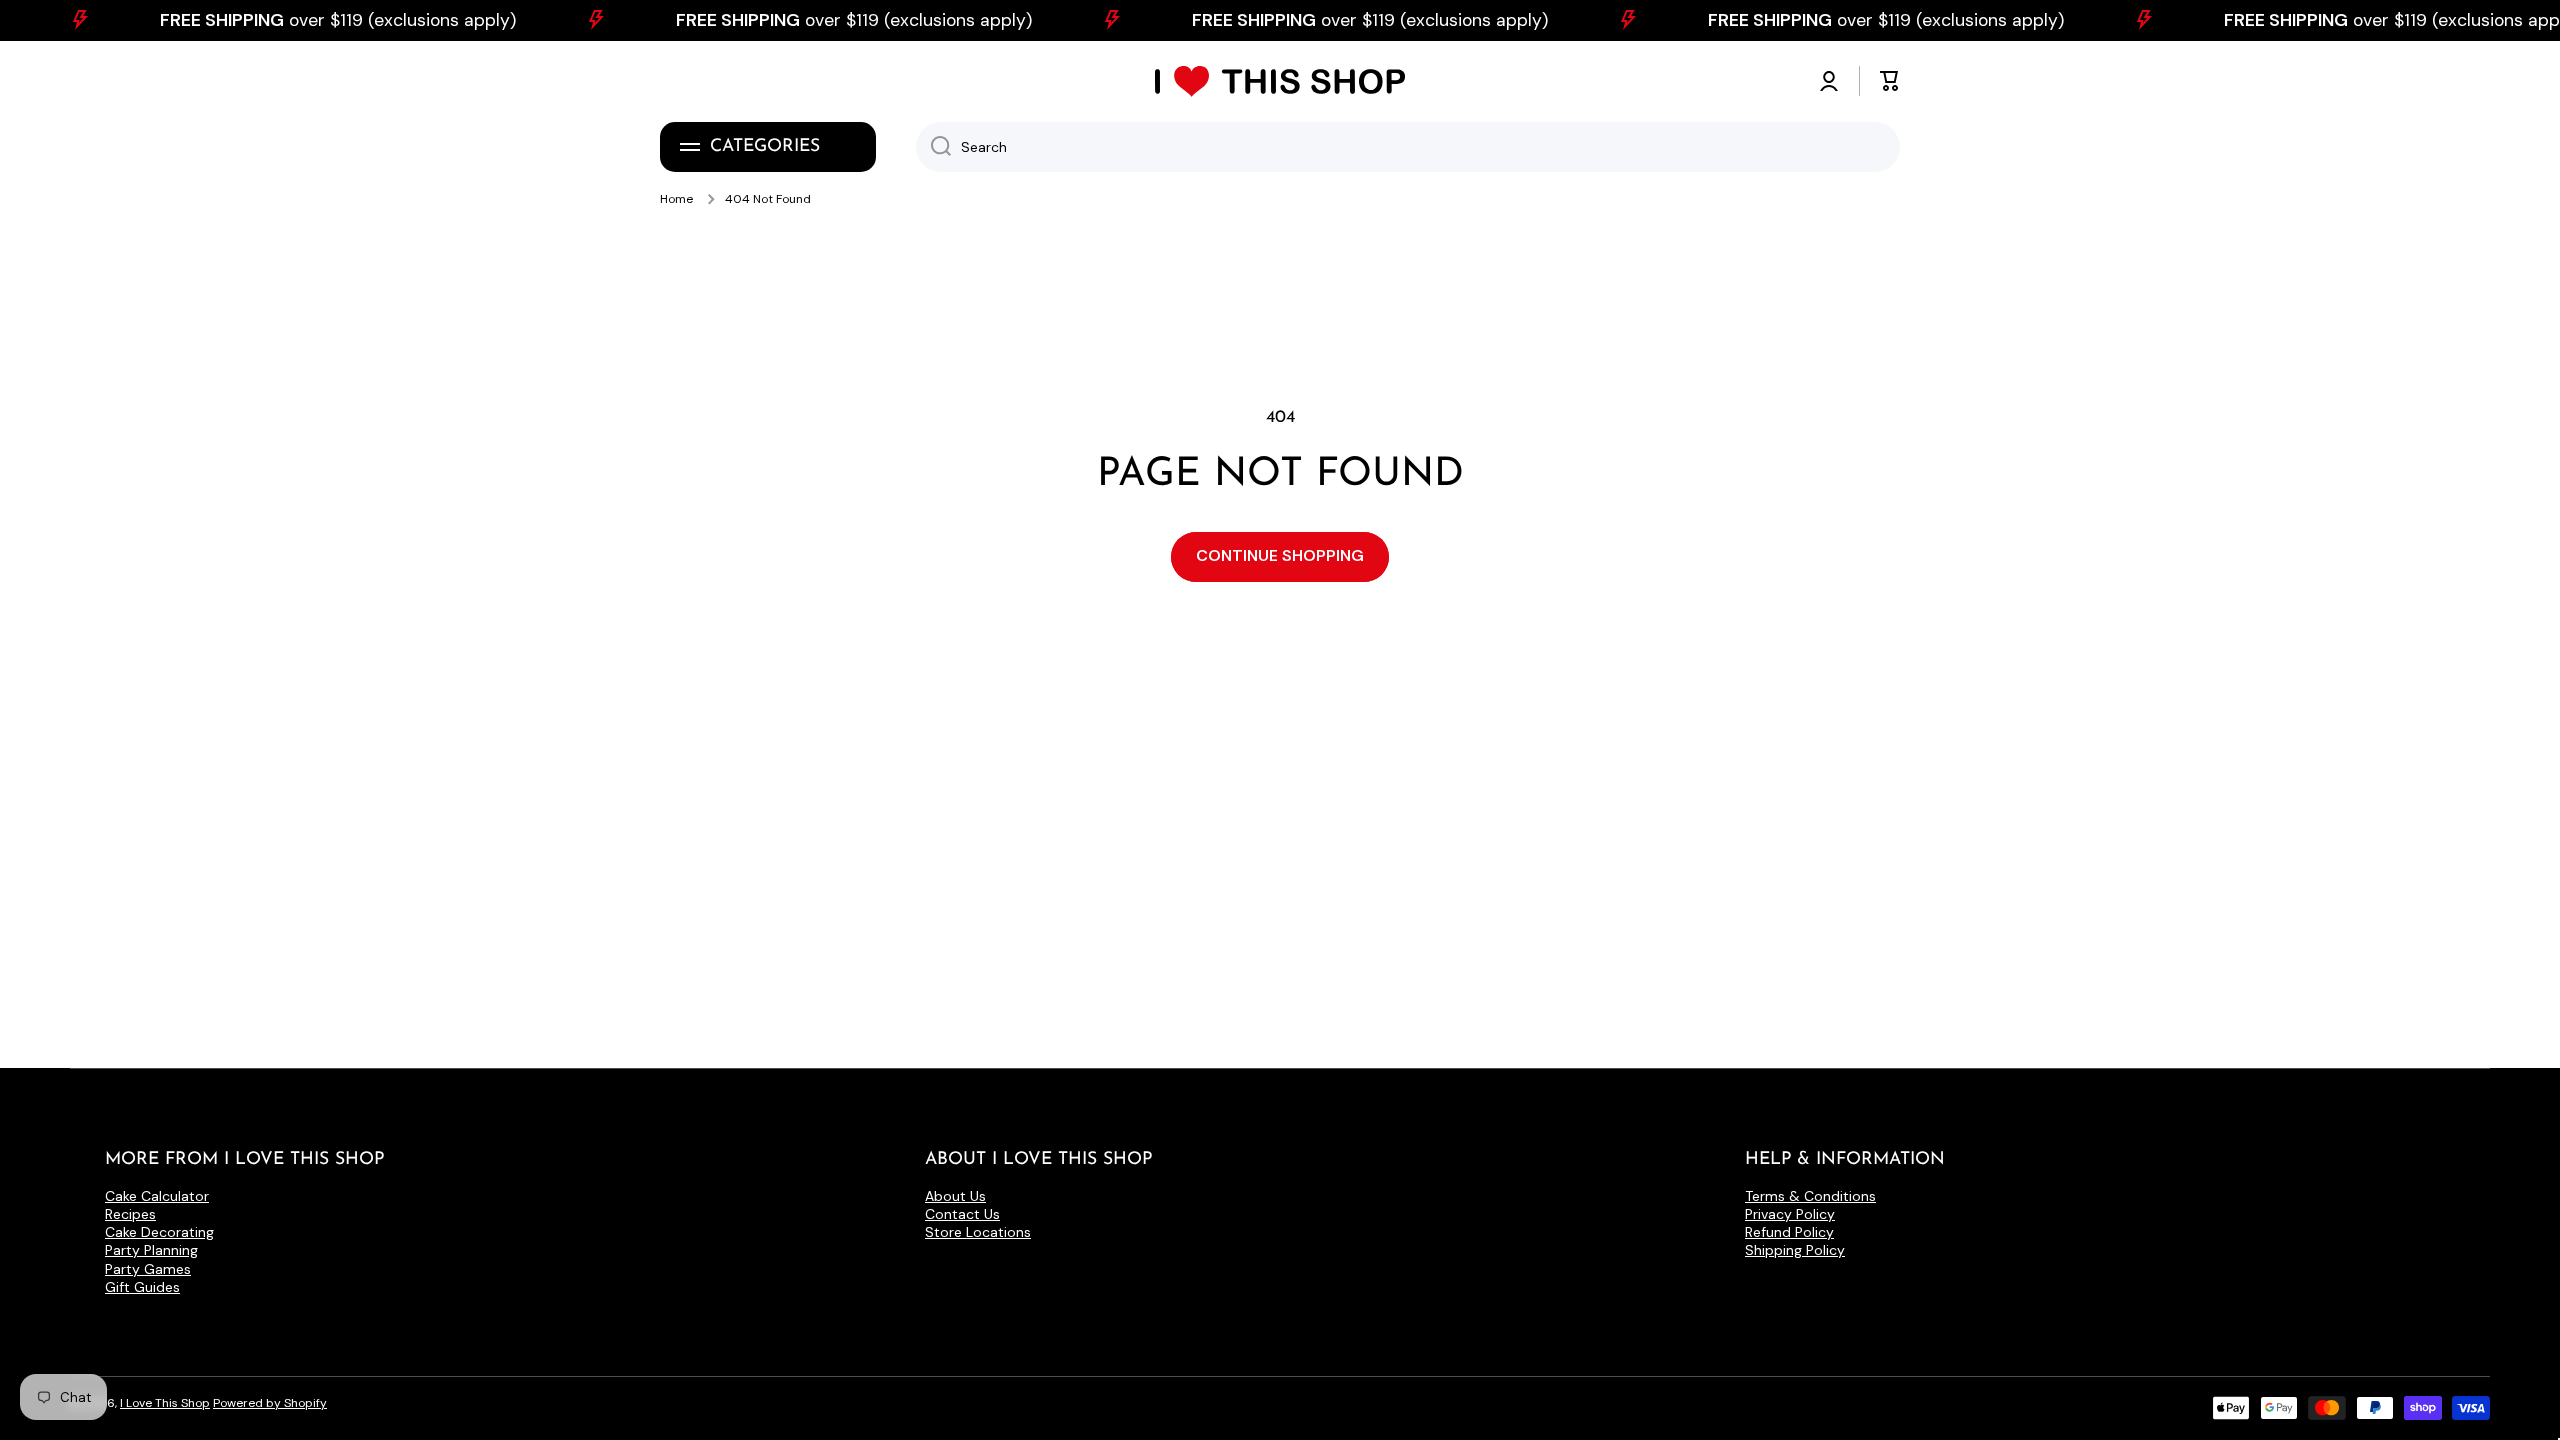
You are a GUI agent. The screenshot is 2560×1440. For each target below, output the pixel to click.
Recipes (130, 1214)
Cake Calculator (157, 1196)
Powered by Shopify (270, 1403)
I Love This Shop (165, 1403)
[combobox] (1408, 147)
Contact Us (962, 1214)
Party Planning (151, 1250)
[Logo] (1280, 81)
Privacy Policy (1790, 1214)
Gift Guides (142, 1287)
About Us (955, 1196)
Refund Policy (1789, 1232)
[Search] (933, 147)
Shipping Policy (1795, 1250)
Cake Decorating (159, 1232)
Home (676, 199)
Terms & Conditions (1810, 1196)
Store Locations (978, 1232)
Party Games (148, 1269)
